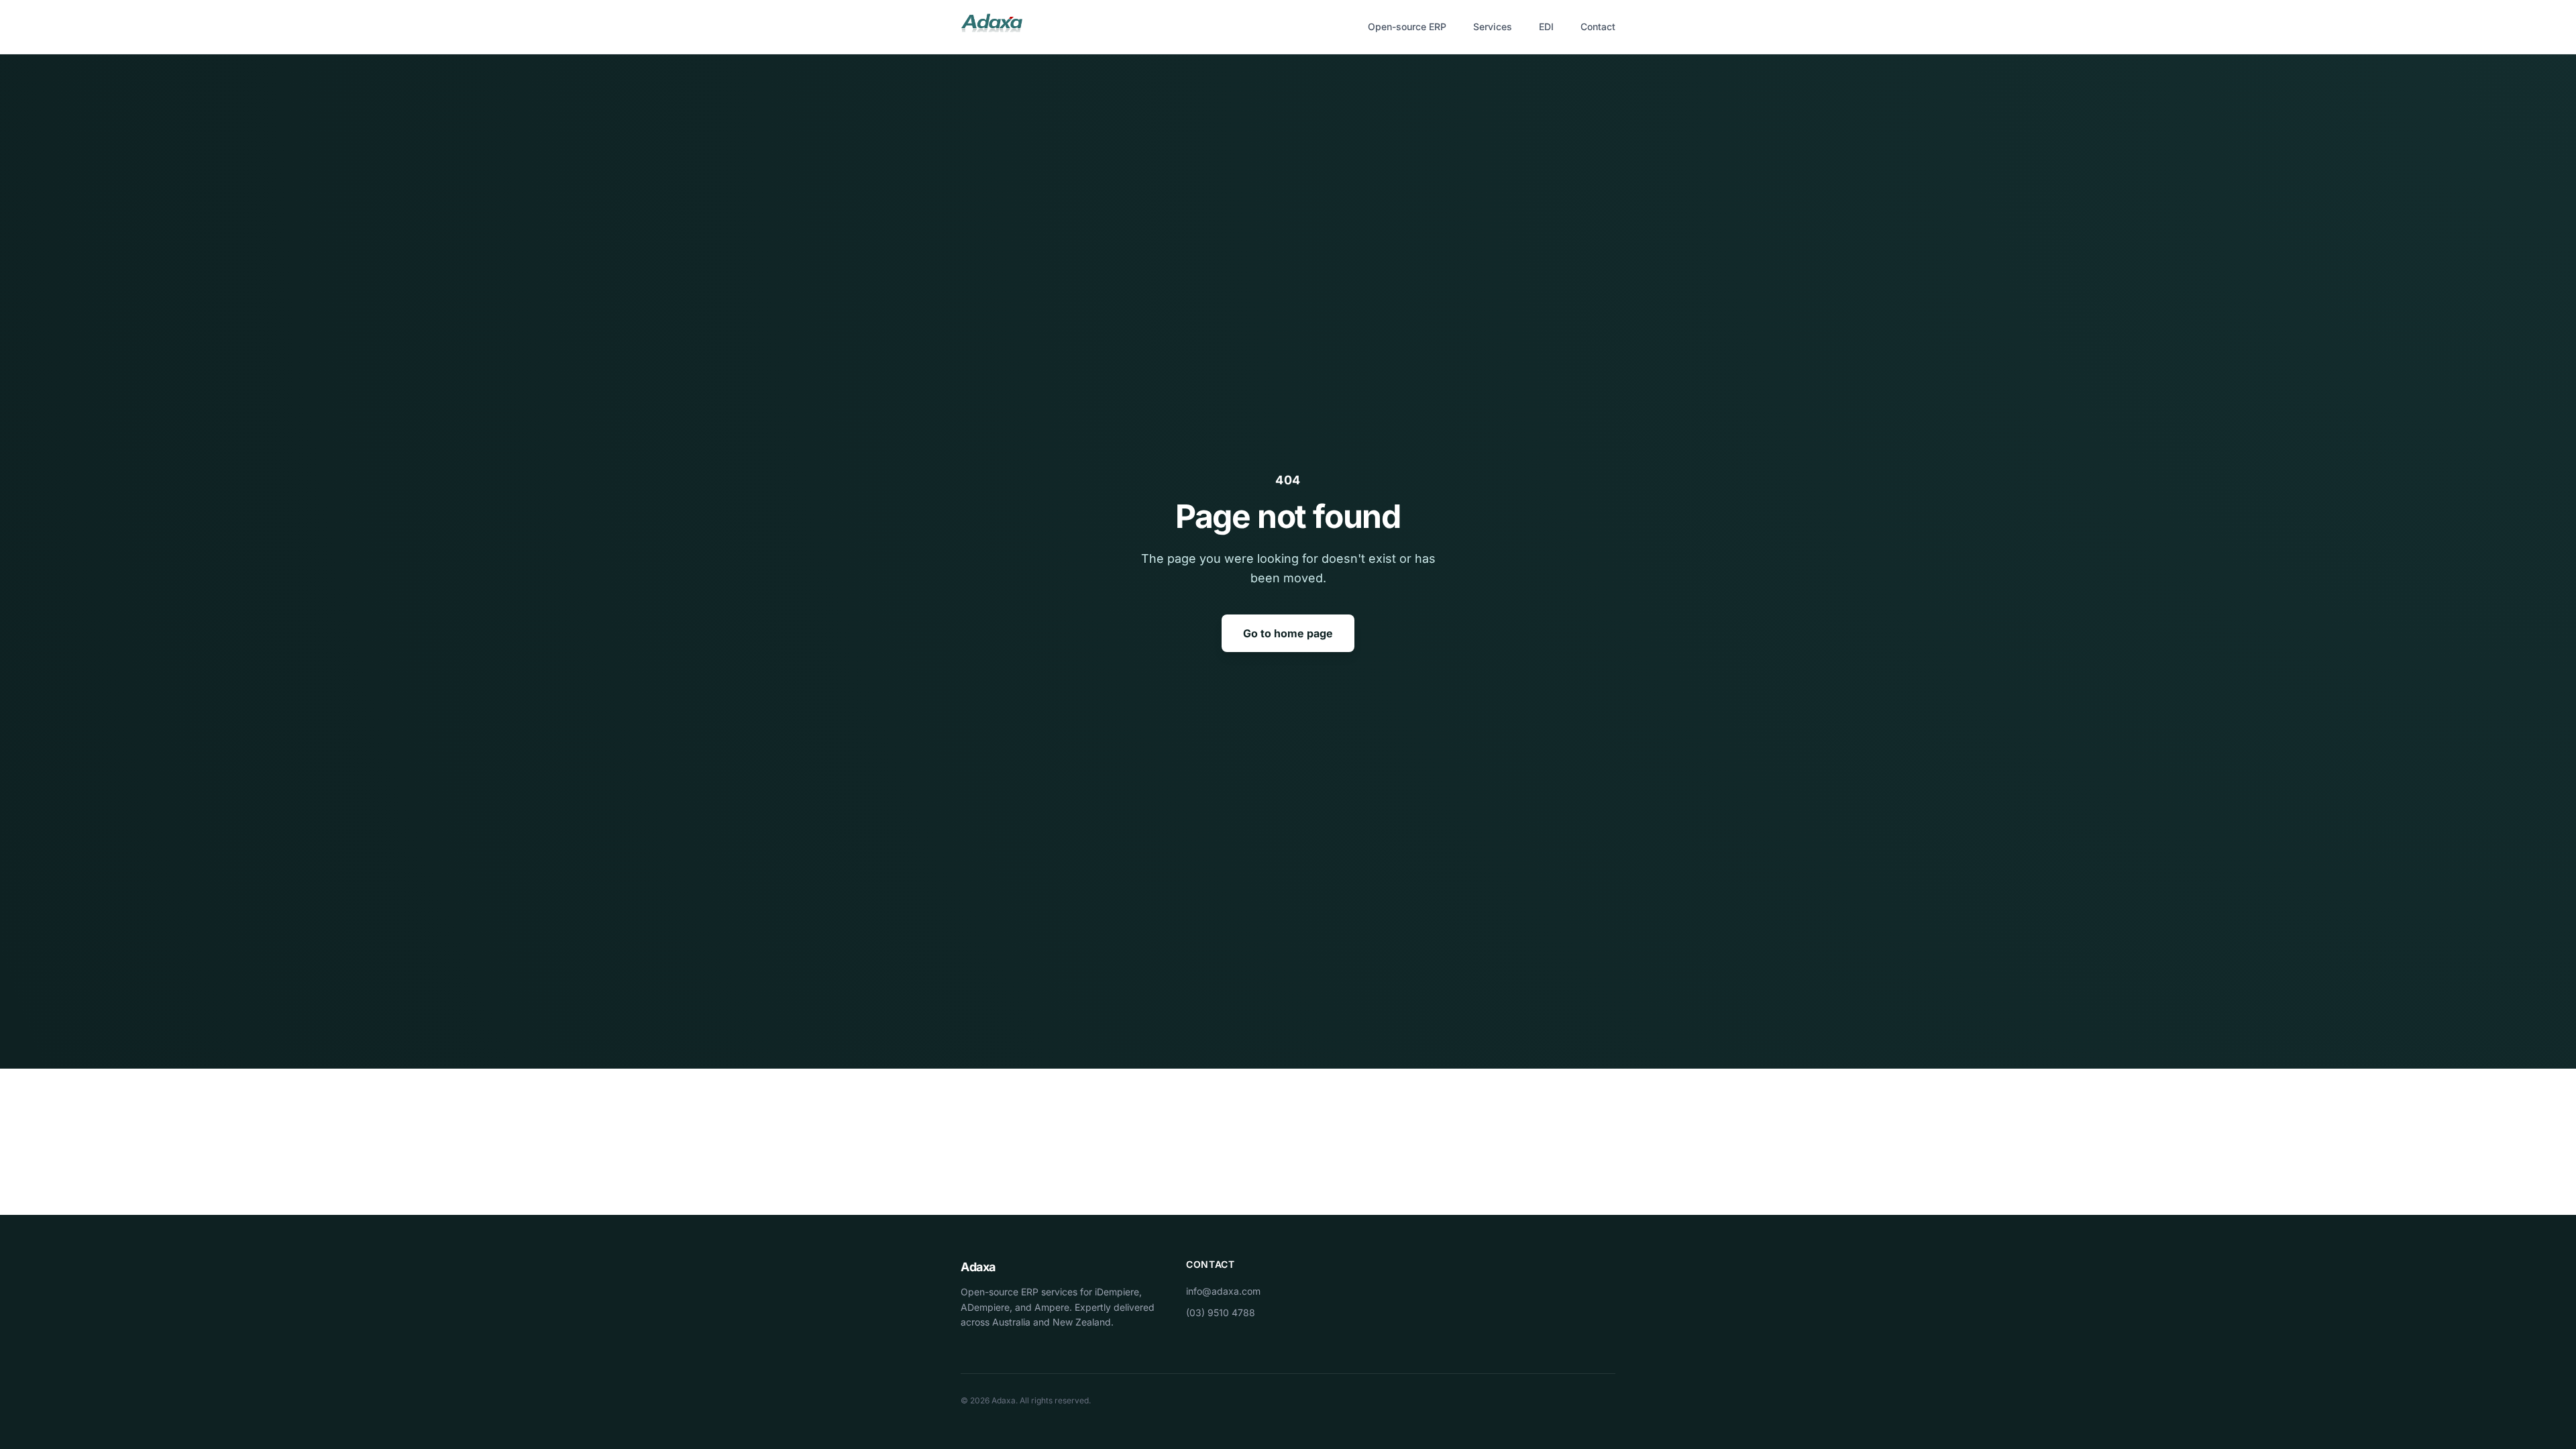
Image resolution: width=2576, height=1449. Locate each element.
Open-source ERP (1407, 26)
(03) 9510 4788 (1221, 1312)
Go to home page (1288, 633)
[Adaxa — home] (991, 27)
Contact (1598, 26)
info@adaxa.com (1223, 1291)
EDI (1546, 26)
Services (1493, 26)
